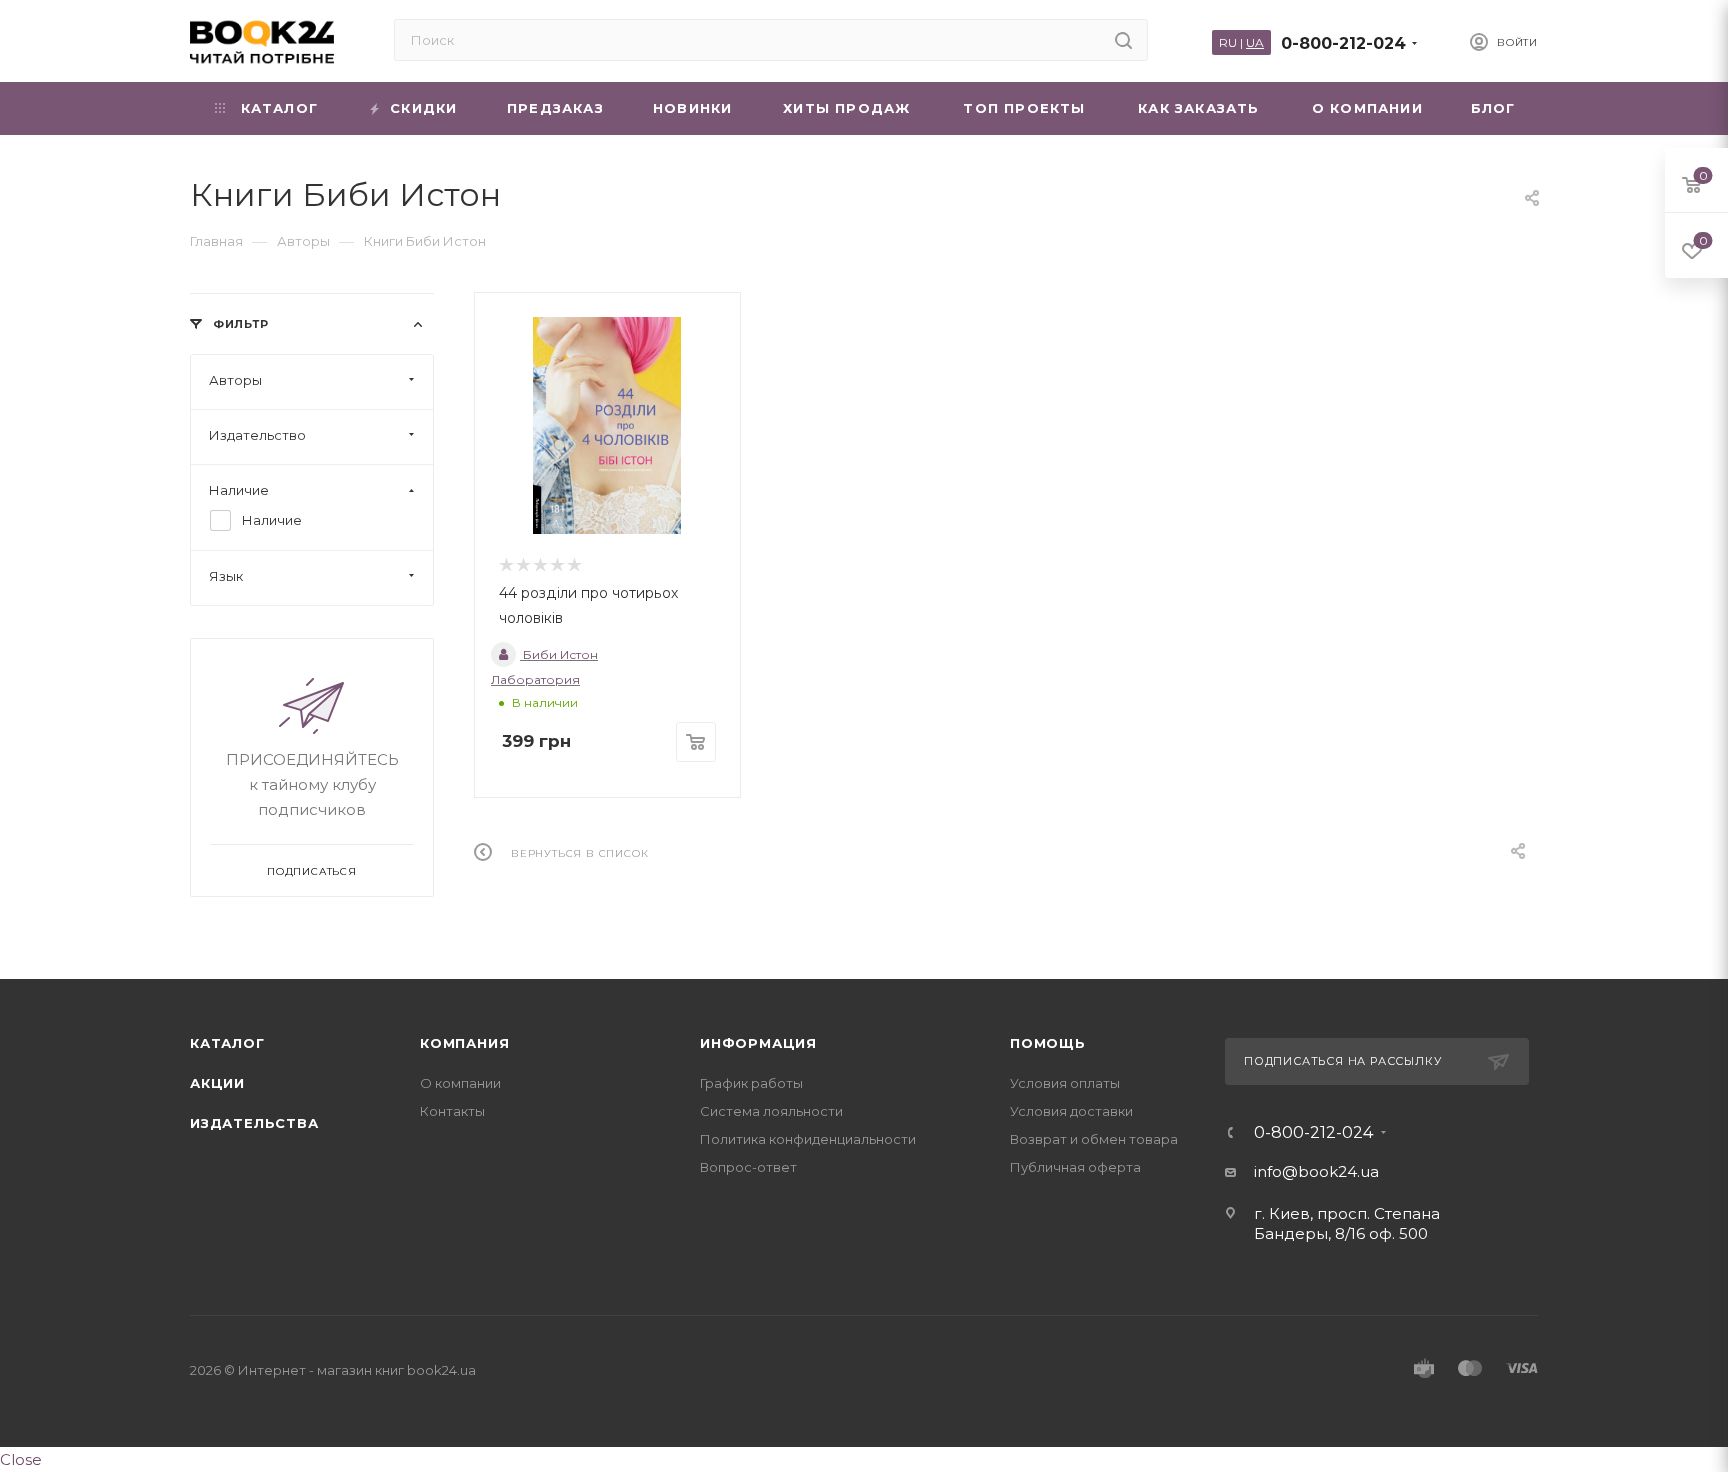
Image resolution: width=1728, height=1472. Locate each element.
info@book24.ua (1316, 1171)
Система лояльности (771, 1111)
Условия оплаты (1065, 1083)
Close (21, 1459)
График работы (751, 1083)
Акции (217, 1083)
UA (1255, 42)
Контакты (452, 1111)
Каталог (227, 1043)
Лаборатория (535, 679)
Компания (464, 1043)
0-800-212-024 (1343, 43)
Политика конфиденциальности (808, 1139)
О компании (460, 1083)
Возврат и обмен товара (1094, 1139)
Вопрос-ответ (748, 1167)
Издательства (254, 1123)
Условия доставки (1071, 1111)
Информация (758, 1043)
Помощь (1048, 1043)
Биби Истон (559, 654)
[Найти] (1123, 40)
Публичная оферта (1075, 1167)
